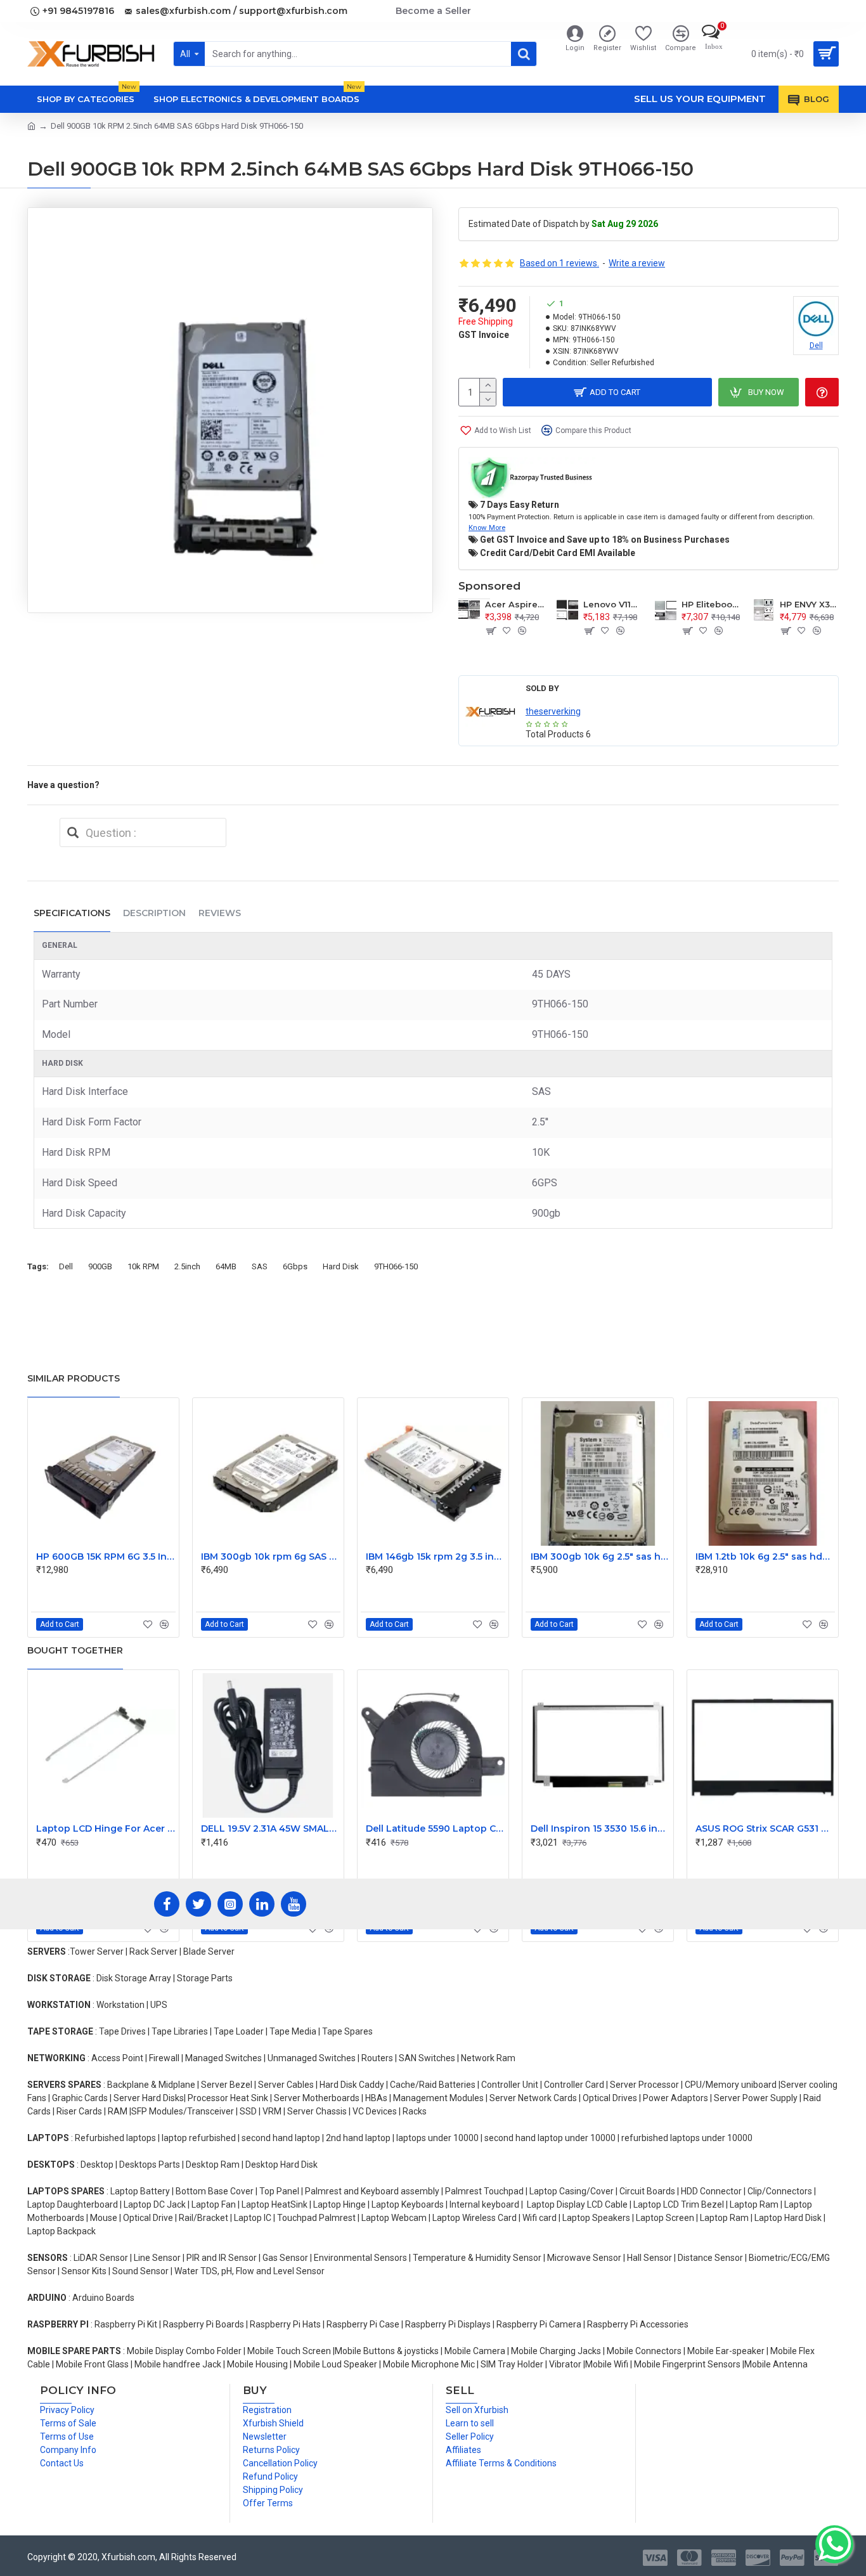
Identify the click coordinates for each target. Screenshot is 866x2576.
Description (154, 913)
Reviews (220, 913)
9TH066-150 (396, 1266)
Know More (487, 527)
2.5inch (187, 1266)
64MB (226, 1266)
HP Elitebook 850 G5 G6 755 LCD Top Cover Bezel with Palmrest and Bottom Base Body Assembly (711, 604)
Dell (66, 1266)
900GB (100, 1266)
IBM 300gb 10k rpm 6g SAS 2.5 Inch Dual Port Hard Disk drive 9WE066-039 (271, 1557)
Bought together (75, 1650)
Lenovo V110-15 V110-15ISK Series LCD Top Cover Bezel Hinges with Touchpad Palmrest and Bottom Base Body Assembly (613, 604)
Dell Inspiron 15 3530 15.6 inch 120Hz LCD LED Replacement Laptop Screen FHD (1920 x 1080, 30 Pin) (600, 1828)
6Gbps (295, 1266)
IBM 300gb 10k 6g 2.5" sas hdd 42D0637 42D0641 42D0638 (600, 1557)
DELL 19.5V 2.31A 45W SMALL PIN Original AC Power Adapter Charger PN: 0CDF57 (271, 1828)
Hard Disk (341, 1266)
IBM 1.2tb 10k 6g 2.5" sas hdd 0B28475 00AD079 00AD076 (765, 1557)
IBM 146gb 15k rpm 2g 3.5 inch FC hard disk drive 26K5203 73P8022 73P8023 (436, 1557)
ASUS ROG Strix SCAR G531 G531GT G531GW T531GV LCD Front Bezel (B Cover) (765, 1828)
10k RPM (143, 1266)
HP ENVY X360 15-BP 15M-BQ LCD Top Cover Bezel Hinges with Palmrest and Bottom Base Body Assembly (809, 604)
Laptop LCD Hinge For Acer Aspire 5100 (106, 1828)
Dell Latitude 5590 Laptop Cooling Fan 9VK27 (436, 1828)
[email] (73, 832)
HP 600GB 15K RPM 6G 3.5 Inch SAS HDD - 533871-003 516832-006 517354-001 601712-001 (106, 1557)
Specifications (72, 913)
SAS (260, 1266)
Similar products (74, 1378)
